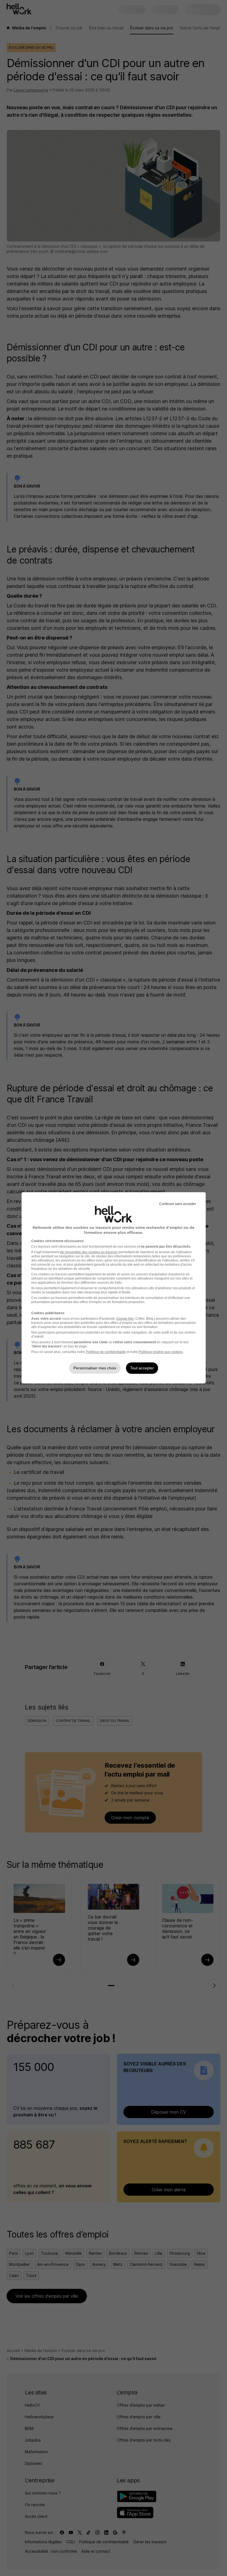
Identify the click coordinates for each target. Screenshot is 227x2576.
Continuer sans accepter (178, 1204)
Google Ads (125, 1319)
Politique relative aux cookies (161, 1352)
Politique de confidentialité (106, 1352)
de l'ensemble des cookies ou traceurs (89, 1252)
